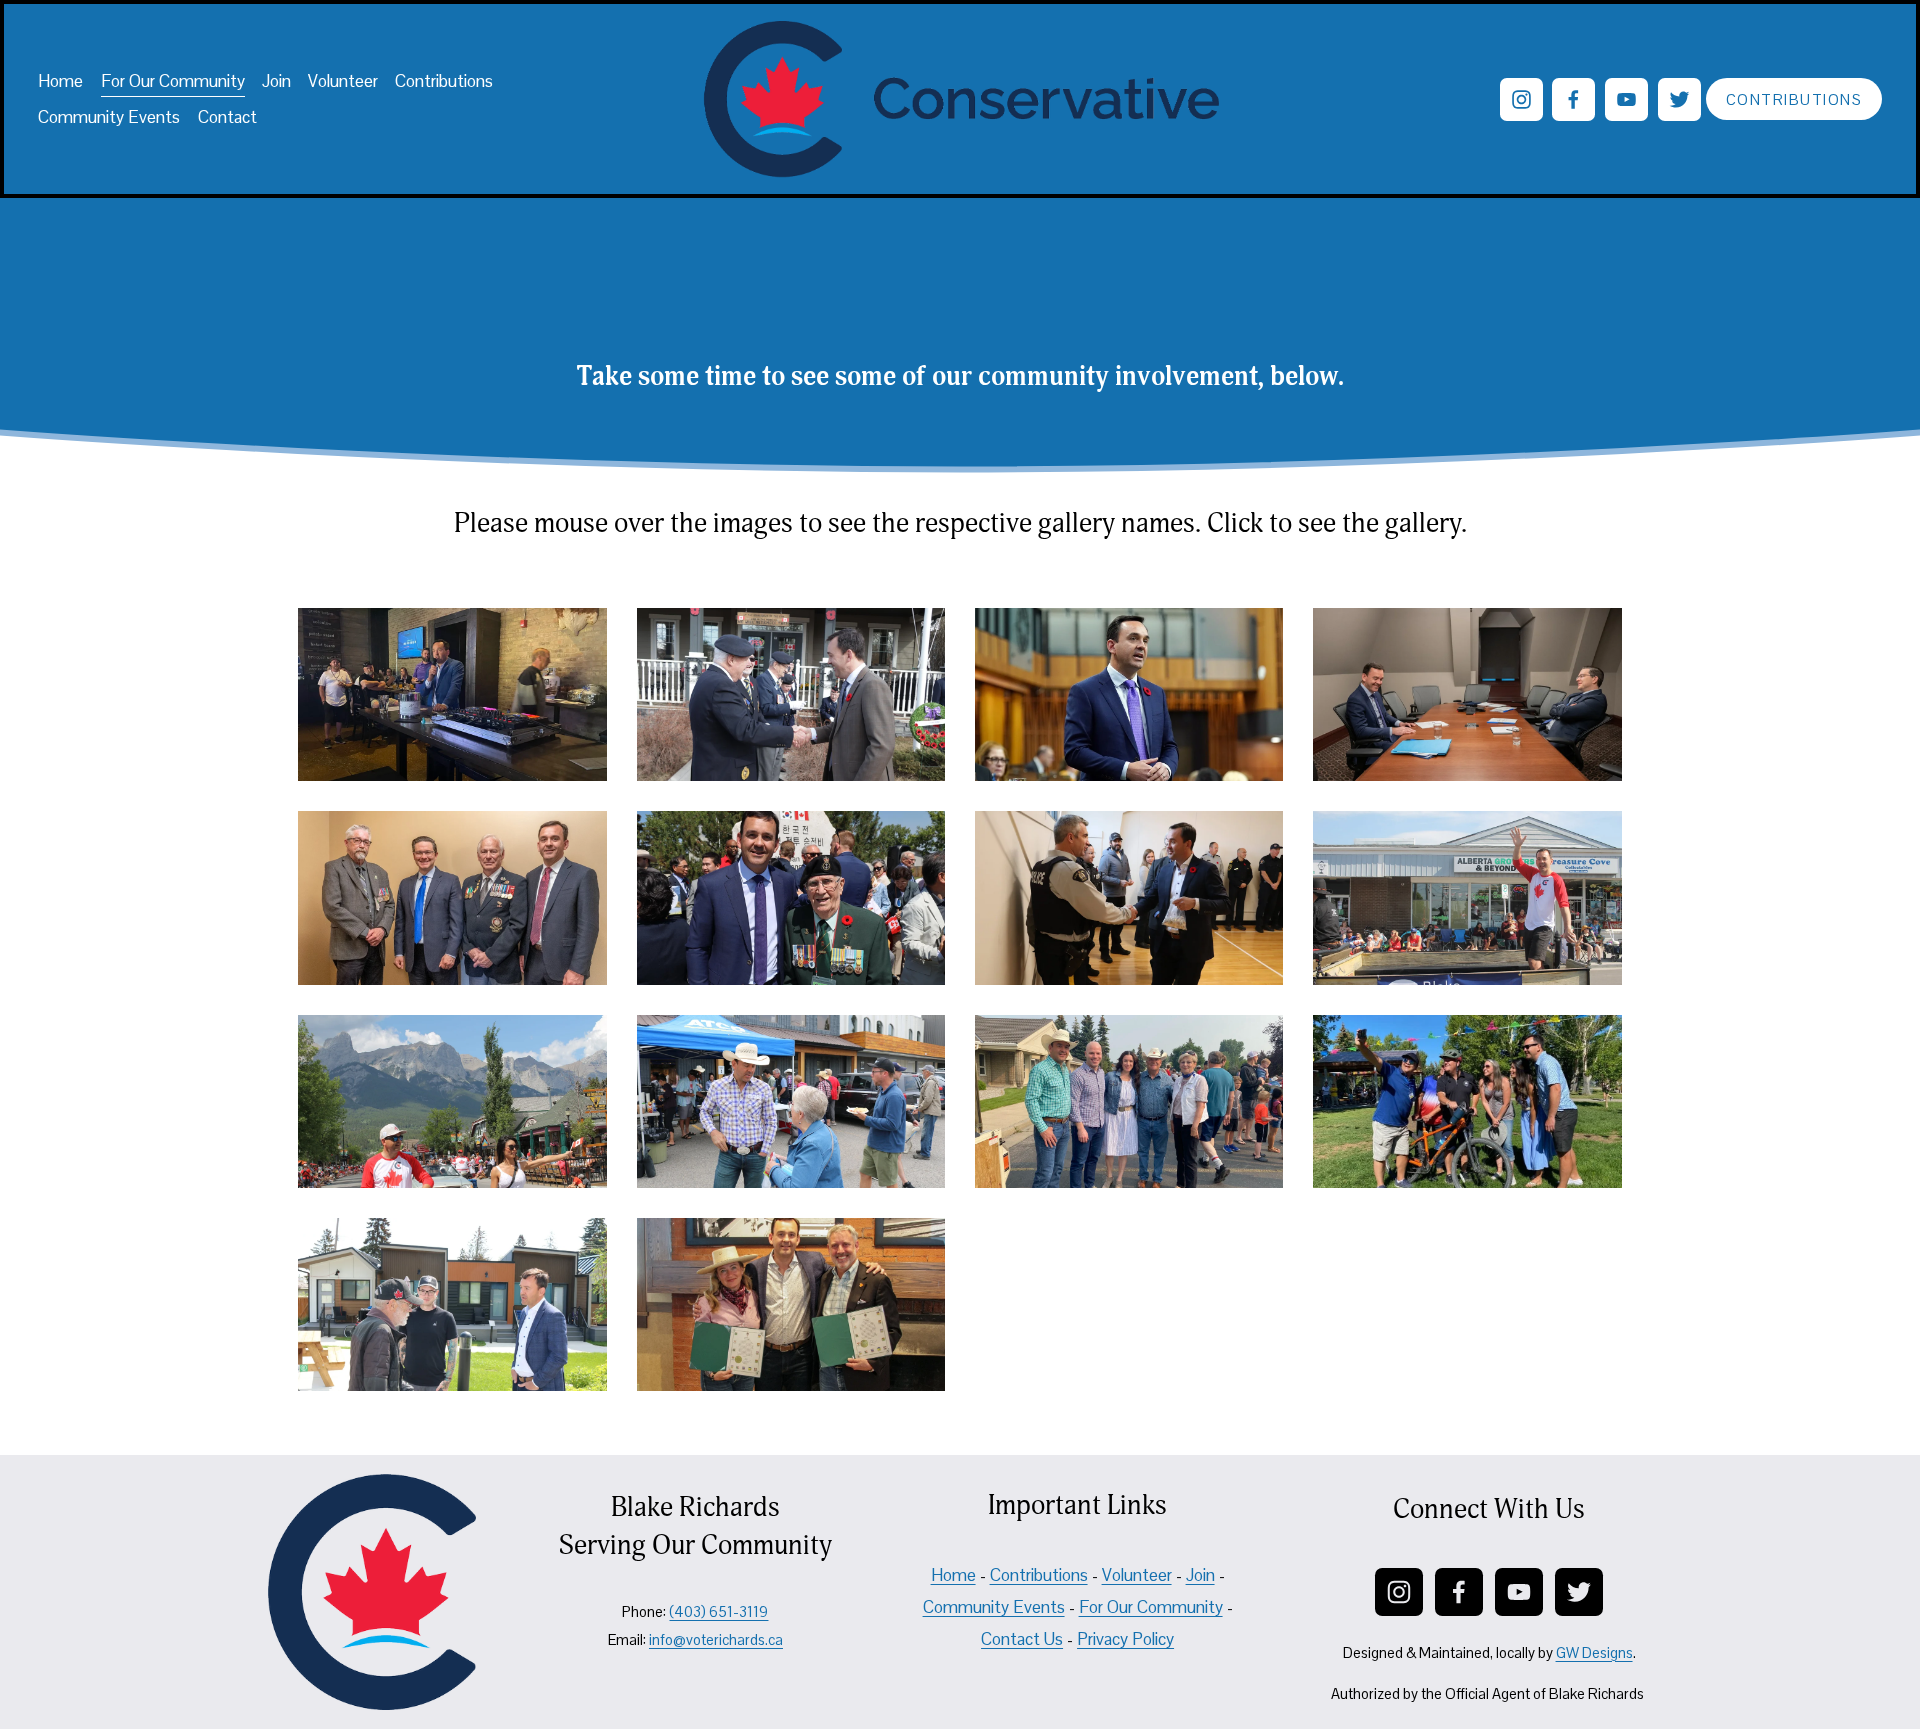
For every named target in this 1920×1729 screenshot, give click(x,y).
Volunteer (343, 81)
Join (276, 81)
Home (60, 81)
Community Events (109, 117)
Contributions (444, 81)
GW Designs (1594, 1652)
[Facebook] (1573, 99)
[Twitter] (1679, 99)
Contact (227, 117)
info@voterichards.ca (716, 1639)
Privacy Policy (1125, 1639)
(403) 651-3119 (718, 1611)
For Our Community (173, 81)
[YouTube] (1626, 99)
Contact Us (1022, 1639)
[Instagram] (1521, 99)
